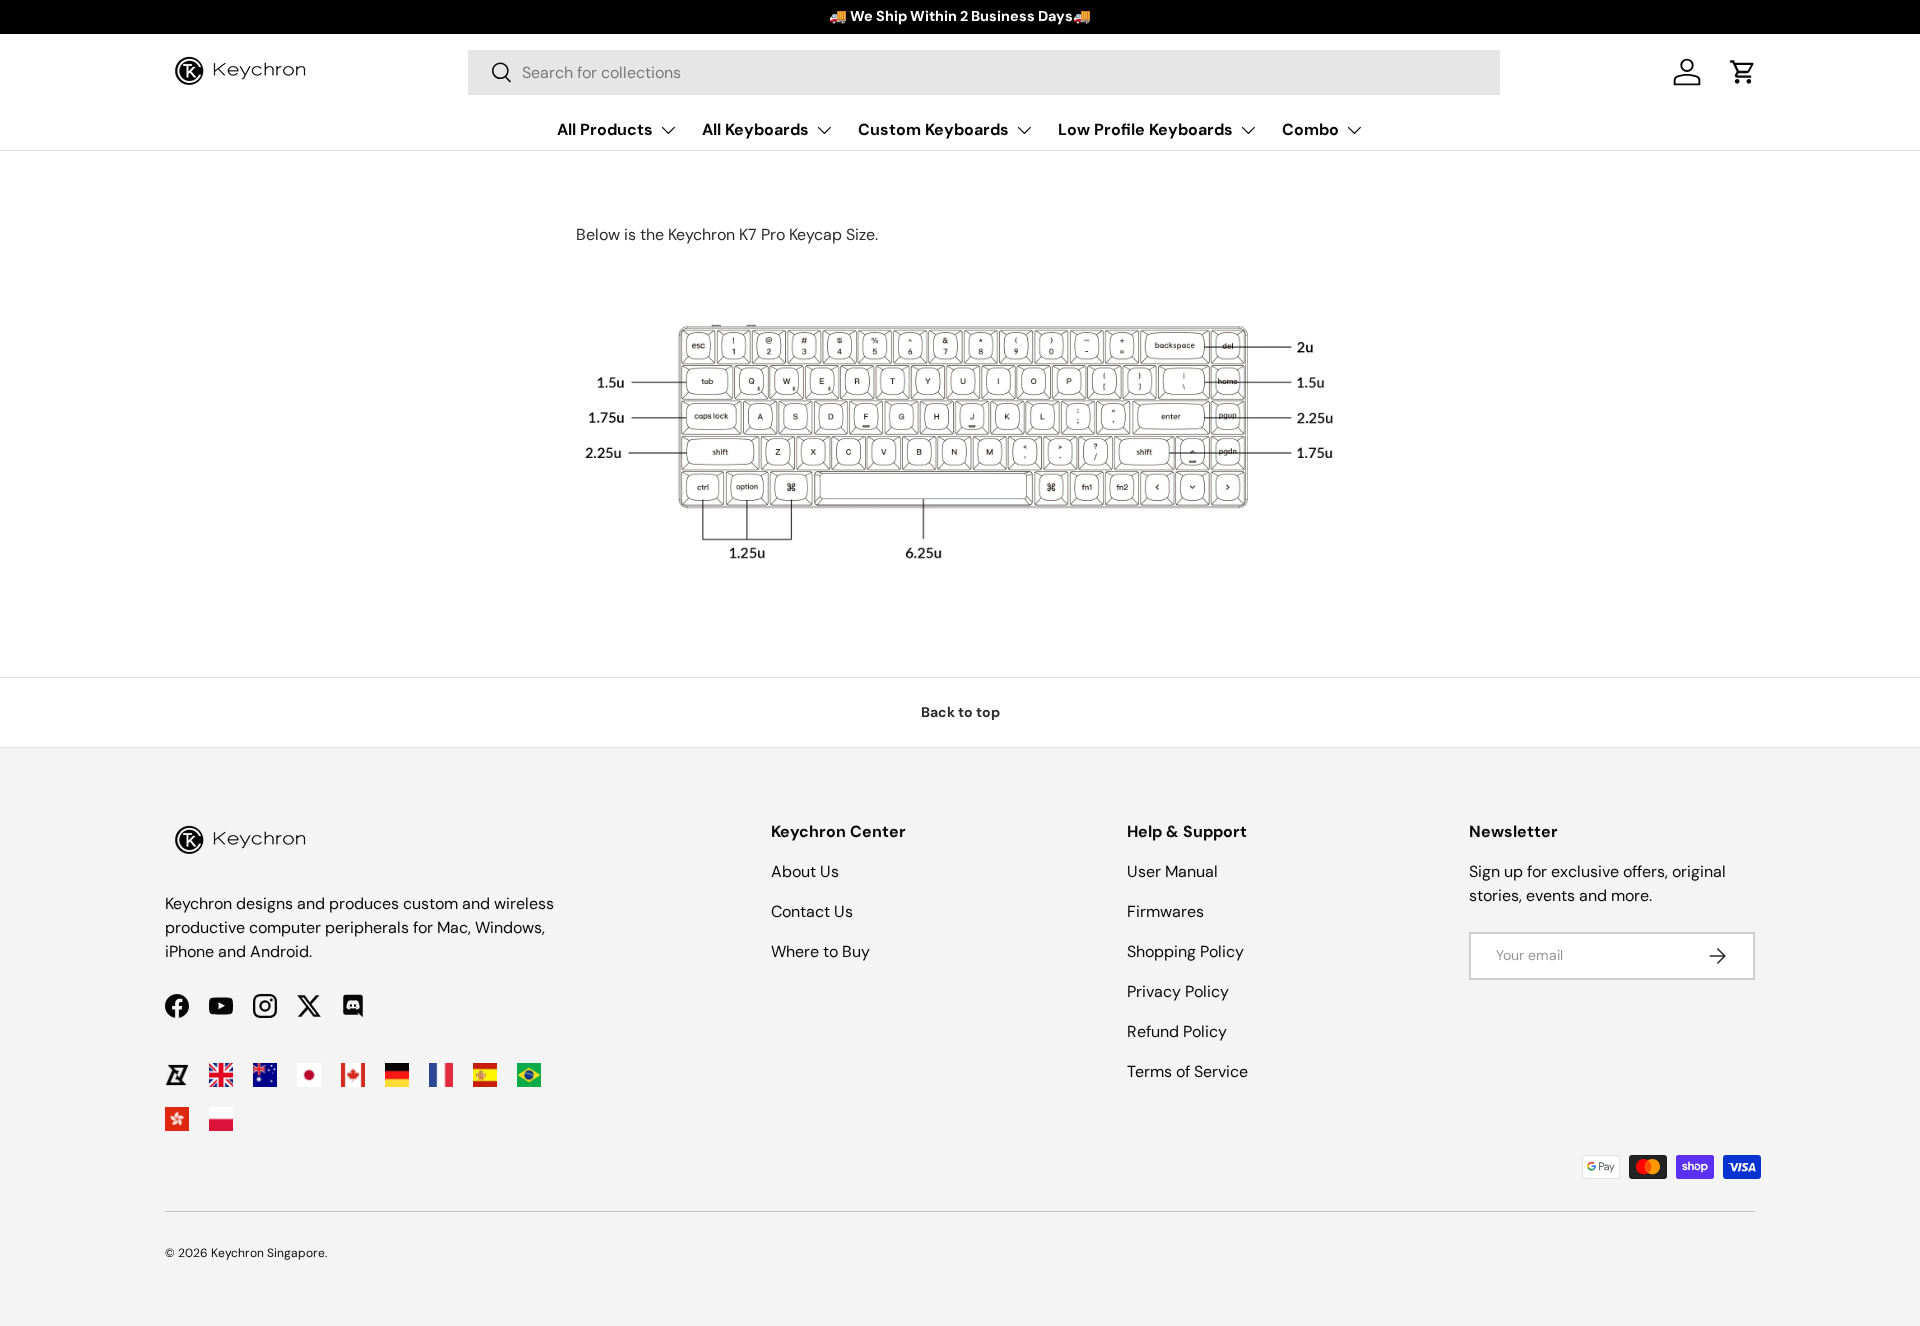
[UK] (221, 1075)
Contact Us (812, 911)
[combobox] (984, 72)
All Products (605, 129)
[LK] (177, 1075)
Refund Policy (1177, 1031)
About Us (805, 871)
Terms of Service (1187, 1071)
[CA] (353, 1075)
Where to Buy (820, 951)
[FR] (441, 1075)
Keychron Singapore (268, 1253)
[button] (1743, 72)
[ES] (485, 1075)
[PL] (221, 1119)
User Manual (1172, 871)
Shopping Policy (1185, 951)
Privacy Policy (1178, 991)
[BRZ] (529, 1075)
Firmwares (1165, 911)
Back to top (960, 712)
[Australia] (265, 1075)
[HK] (177, 1119)
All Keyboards (755, 129)
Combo (1310, 129)
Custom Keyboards (933, 129)
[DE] (397, 1075)
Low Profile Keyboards (1145, 129)
